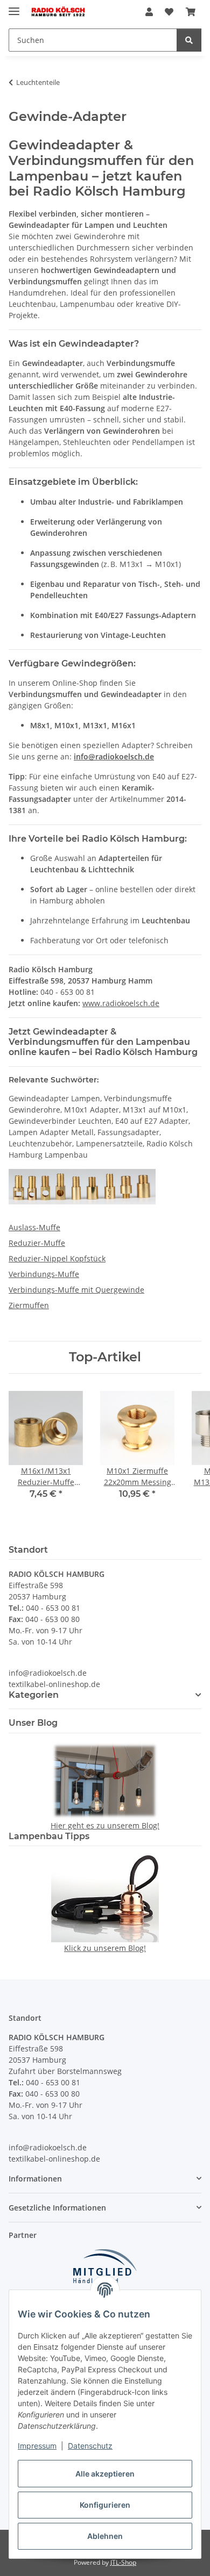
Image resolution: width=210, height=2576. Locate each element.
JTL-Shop (123, 2562)
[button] (149, 12)
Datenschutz (90, 2446)
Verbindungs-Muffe (44, 1274)
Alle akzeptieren (105, 2474)
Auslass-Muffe (34, 1227)
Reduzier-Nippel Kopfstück (57, 1258)
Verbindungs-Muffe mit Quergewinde (76, 1290)
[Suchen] (189, 40)
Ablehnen (105, 2536)
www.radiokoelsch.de (121, 1003)
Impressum (37, 2446)
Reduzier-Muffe (37, 1243)
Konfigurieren (105, 2505)
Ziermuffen (29, 1305)
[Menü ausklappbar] (14, 7)
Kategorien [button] (34, 1695)
